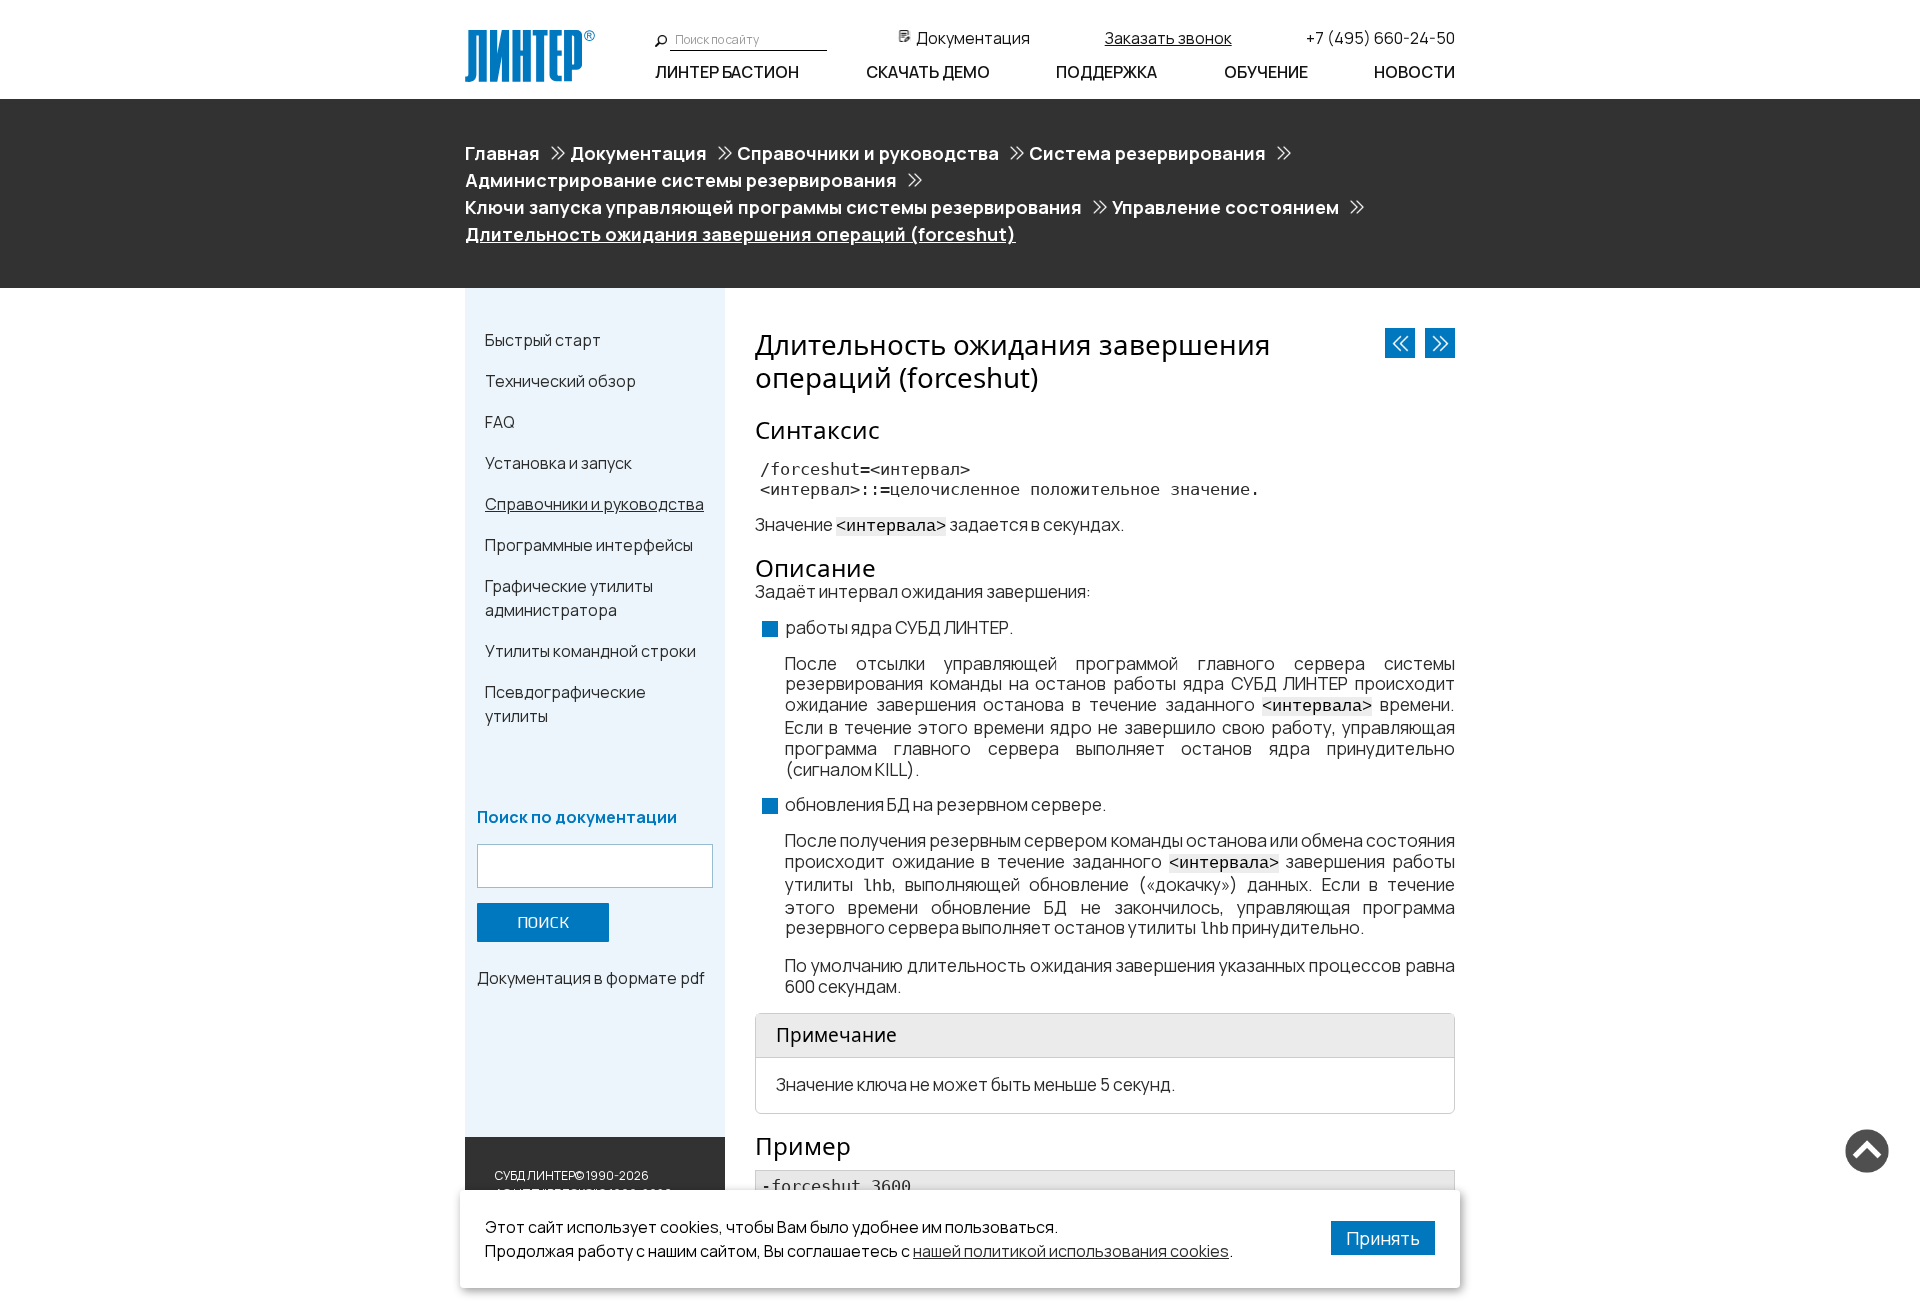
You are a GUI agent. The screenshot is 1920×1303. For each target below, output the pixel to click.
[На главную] (530, 38)
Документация (973, 38)
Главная (502, 153)
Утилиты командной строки (590, 651)
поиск (543, 922)
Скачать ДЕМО (928, 72)
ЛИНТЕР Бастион (727, 72)
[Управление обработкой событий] (1440, 343)
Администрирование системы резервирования (681, 180)
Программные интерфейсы (589, 545)
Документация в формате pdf (591, 978)
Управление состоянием (1225, 207)
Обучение (1266, 72)
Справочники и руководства (868, 153)
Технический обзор (560, 381)
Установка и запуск (558, 463)
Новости (1414, 72)
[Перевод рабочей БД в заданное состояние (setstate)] (1400, 343)
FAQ (500, 422)
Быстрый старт (543, 340)
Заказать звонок (1168, 38)
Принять (1383, 1238)
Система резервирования (1147, 153)
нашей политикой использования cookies (1071, 1251)
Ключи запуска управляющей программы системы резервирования (773, 207)
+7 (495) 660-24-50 (1380, 38)
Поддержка (1106, 72)
